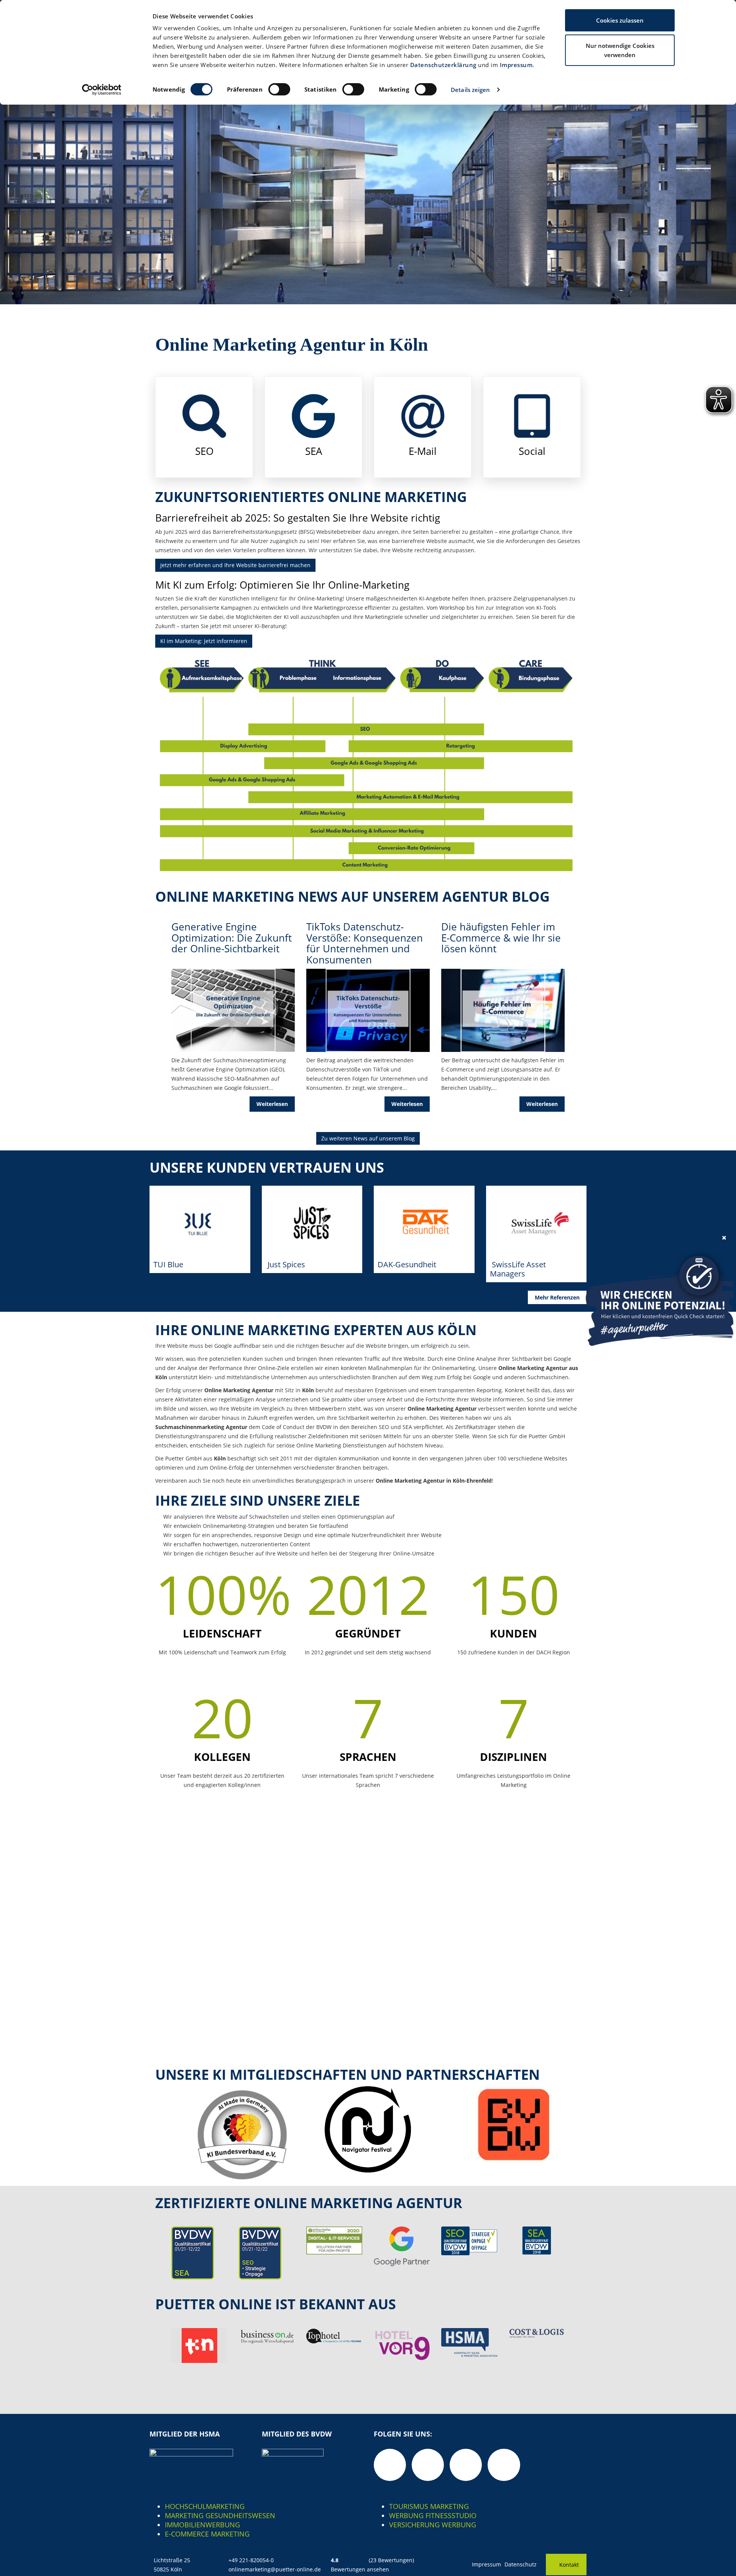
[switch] (279, 89)
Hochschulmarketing (205, 2506)
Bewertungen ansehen (360, 2569)
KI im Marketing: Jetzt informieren (204, 641)
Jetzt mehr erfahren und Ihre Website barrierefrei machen (235, 565)
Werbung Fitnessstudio (433, 2515)
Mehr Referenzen (557, 1297)
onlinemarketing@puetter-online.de (275, 2569)
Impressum (516, 65)
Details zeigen (470, 90)
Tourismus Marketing (429, 2506)
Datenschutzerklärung (443, 65)
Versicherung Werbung (433, 2525)
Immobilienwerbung (202, 2525)
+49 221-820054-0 (251, 2560)
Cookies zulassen (620, 20)
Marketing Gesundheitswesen (220, 2515)
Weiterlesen (272, 1104)
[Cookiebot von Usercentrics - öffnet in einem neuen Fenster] (102, 90)
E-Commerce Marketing (207, 2534)
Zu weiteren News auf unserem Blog (368, 1138)
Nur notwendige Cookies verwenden (620, 50)
